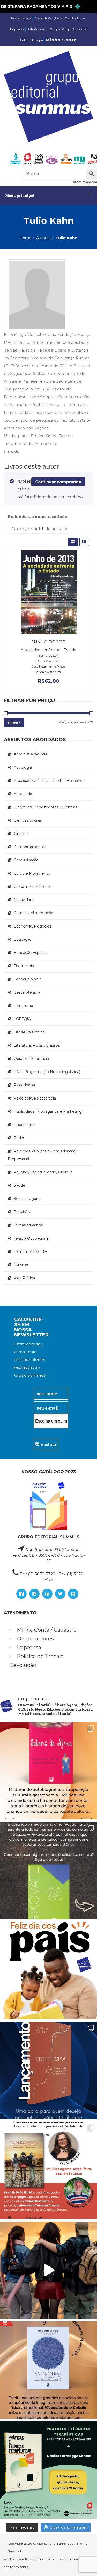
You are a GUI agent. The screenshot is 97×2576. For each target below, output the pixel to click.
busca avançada (85, 182)
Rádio (19, 1138)
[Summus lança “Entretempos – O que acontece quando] (48, 2070)
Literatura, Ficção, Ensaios (37, 1045)
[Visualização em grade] (73, 542)
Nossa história (21, 18)
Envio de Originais (48, 18)
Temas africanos (28, 1225)
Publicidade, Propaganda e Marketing (48, 1111)
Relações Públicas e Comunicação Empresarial (42, 1155)
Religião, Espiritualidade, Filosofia (43, 1172)
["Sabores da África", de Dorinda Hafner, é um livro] (48, 1771)
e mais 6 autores (48, 672)
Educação (23, 939)
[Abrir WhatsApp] (84, 2563)
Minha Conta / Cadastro (47, 1630)
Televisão (22, 1212)
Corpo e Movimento (32, 873)
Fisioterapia (24, 966)
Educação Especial (31, 953)
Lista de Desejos (32, 40)
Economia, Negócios (32, 926)
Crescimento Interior (32, 887)
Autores (43, 238)
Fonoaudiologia (28, 979)
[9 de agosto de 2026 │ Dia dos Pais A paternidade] (48, 1971)
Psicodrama (24, 1085)
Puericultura (25, 1125)
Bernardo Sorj (48, 655)
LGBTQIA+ (23, 1019)
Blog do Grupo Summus (68, 29)
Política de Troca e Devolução (36, 1661)
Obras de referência (31, 1059)
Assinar (48, 1444)
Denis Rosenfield (48, 661)
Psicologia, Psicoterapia (35, 1098)
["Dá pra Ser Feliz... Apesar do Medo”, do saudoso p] (48, 1871)
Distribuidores (75, 18)
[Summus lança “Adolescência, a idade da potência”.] (48, 2270)
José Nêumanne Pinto (48, 666)
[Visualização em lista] (84, 542)
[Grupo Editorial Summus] (48, 97)
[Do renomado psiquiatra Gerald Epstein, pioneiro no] (48, 2370)
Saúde (19, 1185)
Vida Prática (24, 1278)
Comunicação (26, 860)
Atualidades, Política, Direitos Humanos (49, 781)
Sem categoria (27, 1199)
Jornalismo (23, 1006)
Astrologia (23, 767)
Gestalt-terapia (27, 992)
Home (25, 238)
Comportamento (29, 847)
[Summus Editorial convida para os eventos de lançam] (48, 2170)
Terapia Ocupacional (32, 1238)
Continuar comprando (58, 482)
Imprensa (17, 29)
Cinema (21, 834)
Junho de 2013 (49, 642)
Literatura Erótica (29, 1032)
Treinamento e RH (31, 1252)
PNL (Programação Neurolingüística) (47, 1072)
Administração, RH (30, 754)
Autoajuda (23, 794)
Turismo (21, 1265)
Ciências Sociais (28, 820)
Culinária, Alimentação (33, 913)
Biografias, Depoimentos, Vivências (45, 807)
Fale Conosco (37, 29)
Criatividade (24, 900)
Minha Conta (61, 40)
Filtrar (14, 723)
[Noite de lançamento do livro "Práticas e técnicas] (48, 2470)
